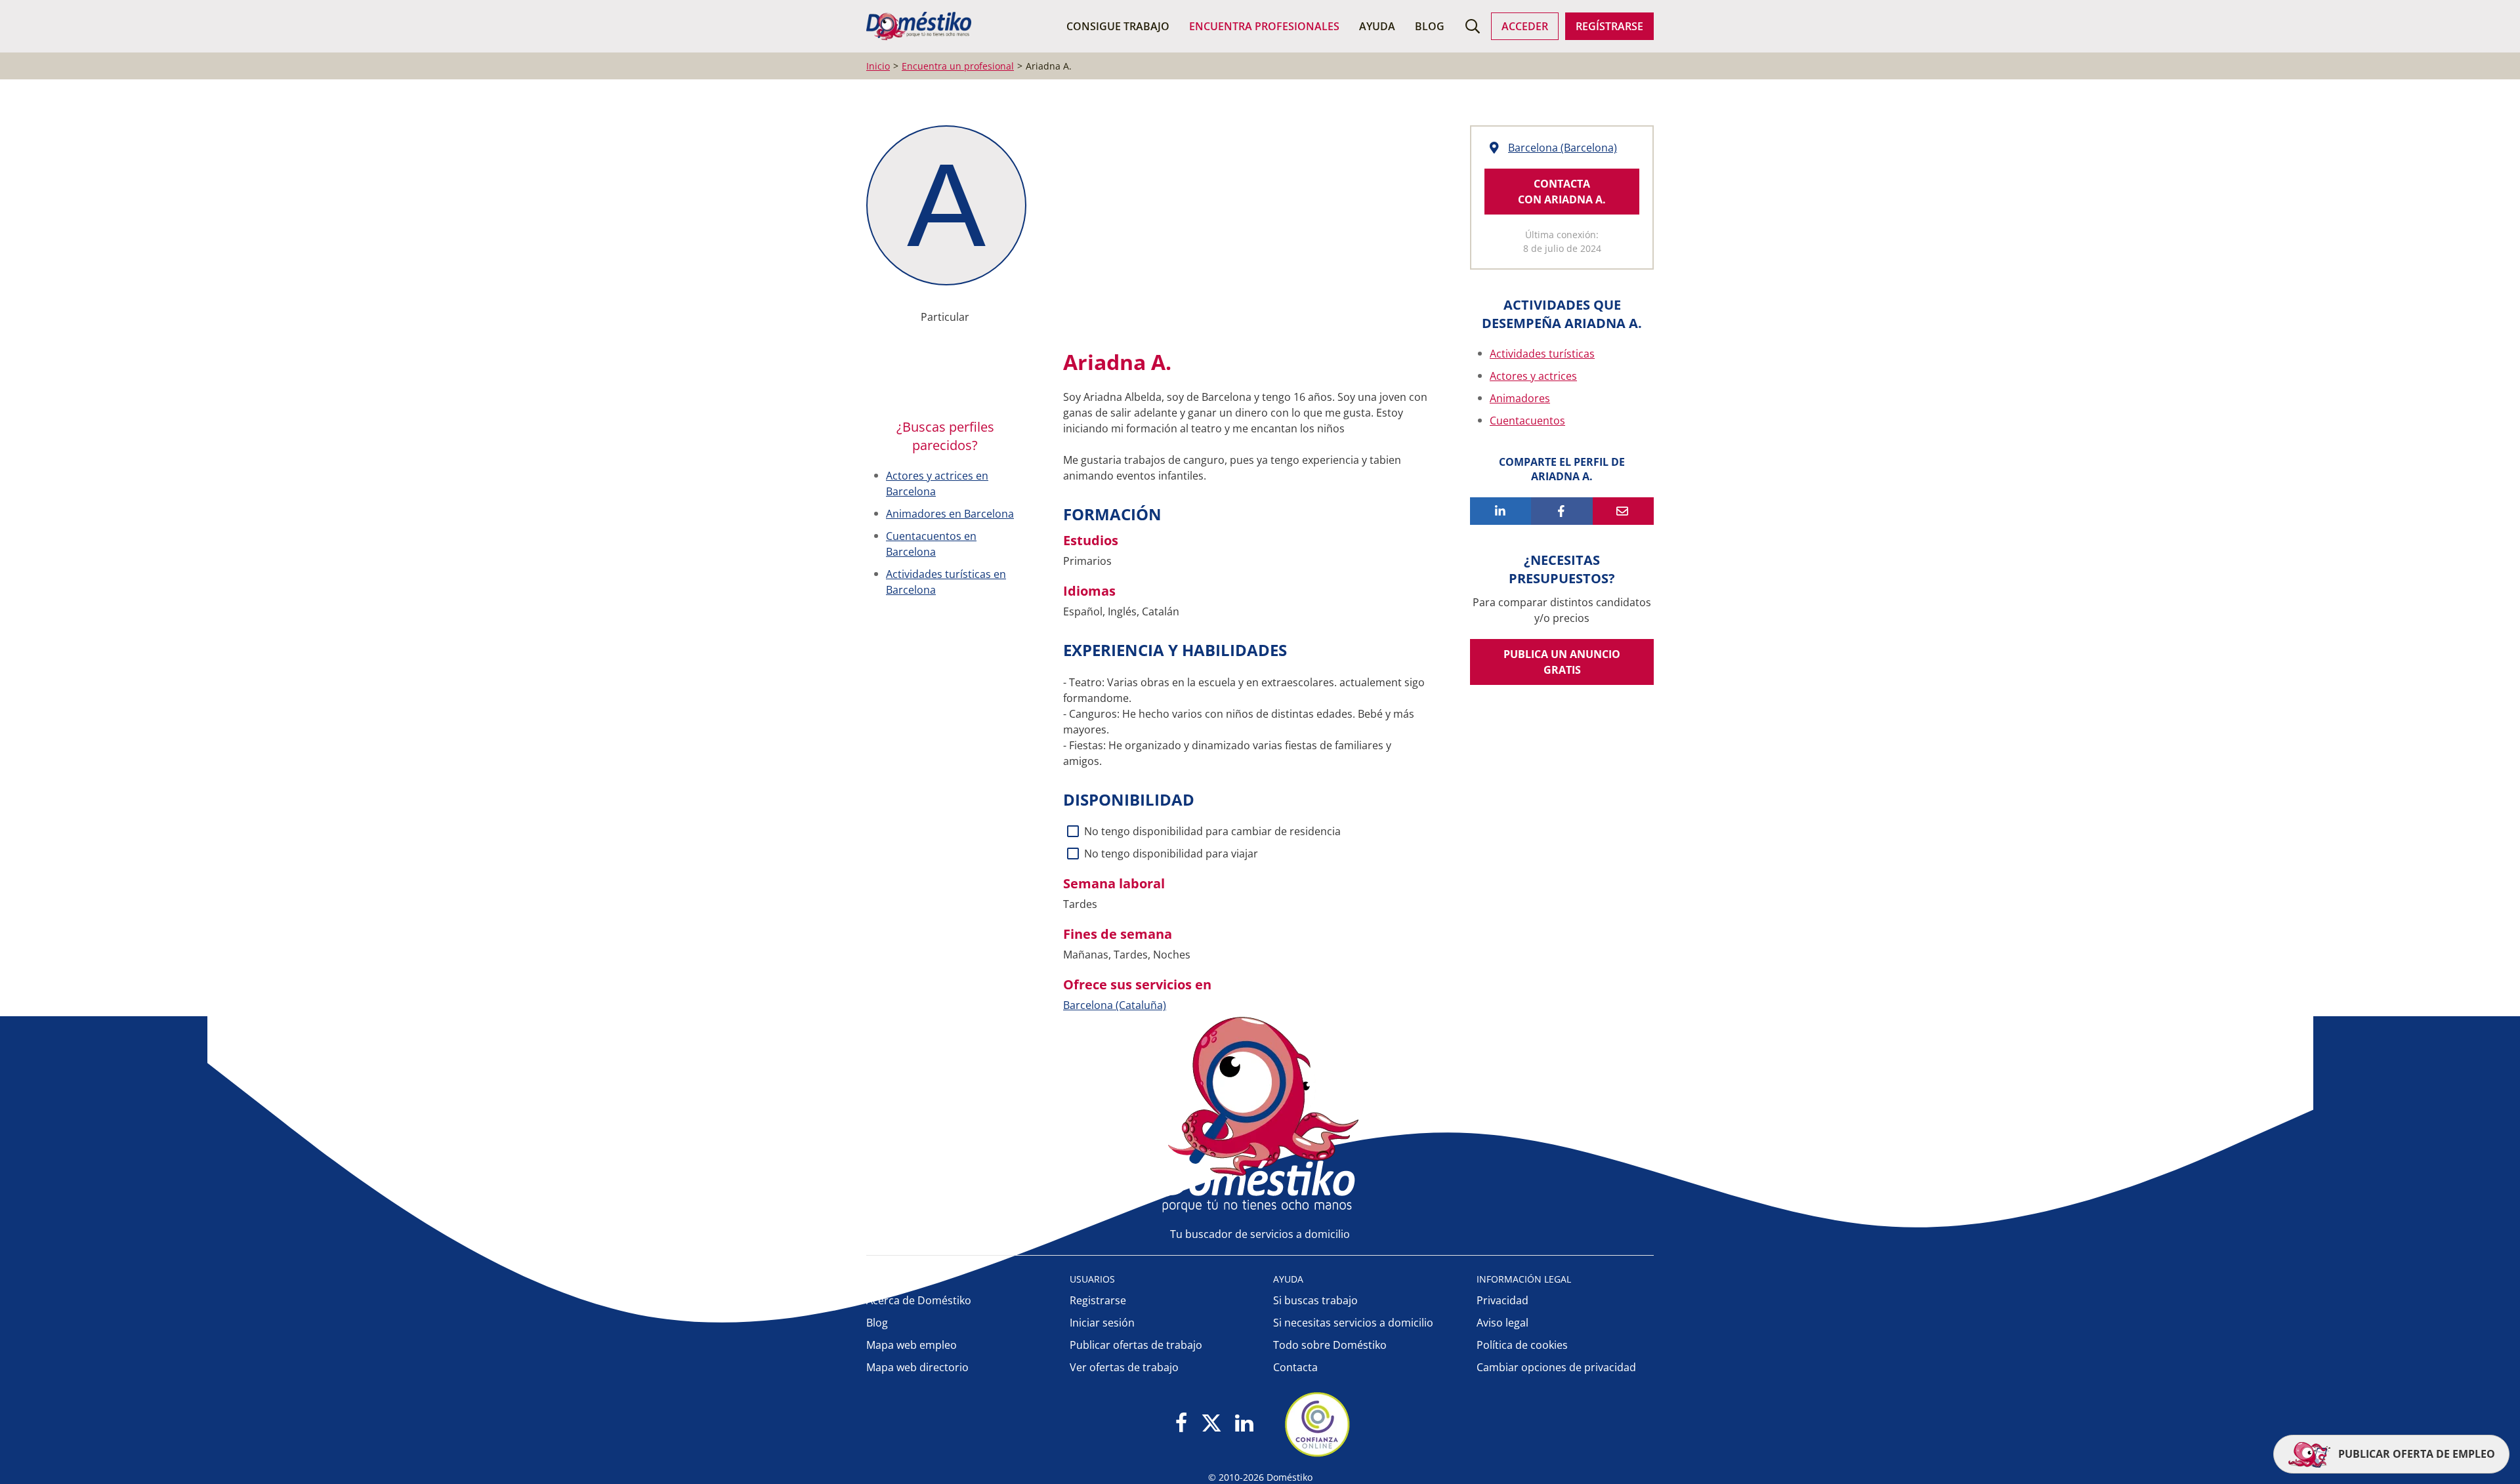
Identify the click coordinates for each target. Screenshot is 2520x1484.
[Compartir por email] (1623, 511)
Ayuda (1377, 26)
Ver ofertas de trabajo (1124, 1367)
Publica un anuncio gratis (1562, 662)
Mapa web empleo (912, 1345)
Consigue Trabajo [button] (1118, 26)
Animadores (1520, 398)
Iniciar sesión (1102, 1323)
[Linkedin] (1244, 1424)
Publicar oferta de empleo (2415, 1454)
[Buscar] (1473, 26)
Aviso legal (1502, 1323)
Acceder (1525, 26)
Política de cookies (1522, 1345)
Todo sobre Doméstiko (1330, 1345)
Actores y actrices (1533, 376)
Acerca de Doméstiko (919, 1300)
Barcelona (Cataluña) (1115, 1005)
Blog (1430, 26)
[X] (1211, 1424)
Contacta (1295, 1367)
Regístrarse (1609, 26)
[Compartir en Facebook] (1562, 511)
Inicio (878, 66)
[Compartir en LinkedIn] (1501, 511)
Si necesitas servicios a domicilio (1353, 1323)
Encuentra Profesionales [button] (1264, 26)
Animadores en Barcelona (950, 514)
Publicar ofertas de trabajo (1136, 1345)
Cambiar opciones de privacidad (1556, 1367)
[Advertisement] (1240, 230)
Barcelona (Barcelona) (1563, 148)
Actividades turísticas (1542, 354)
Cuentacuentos (1527, 421)
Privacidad (1502, 1300)
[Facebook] (1182, 1424)
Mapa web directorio (917, 1367)
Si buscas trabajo (1315, 1300)
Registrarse (1098, 1300)
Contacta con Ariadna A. (1562, 192)
